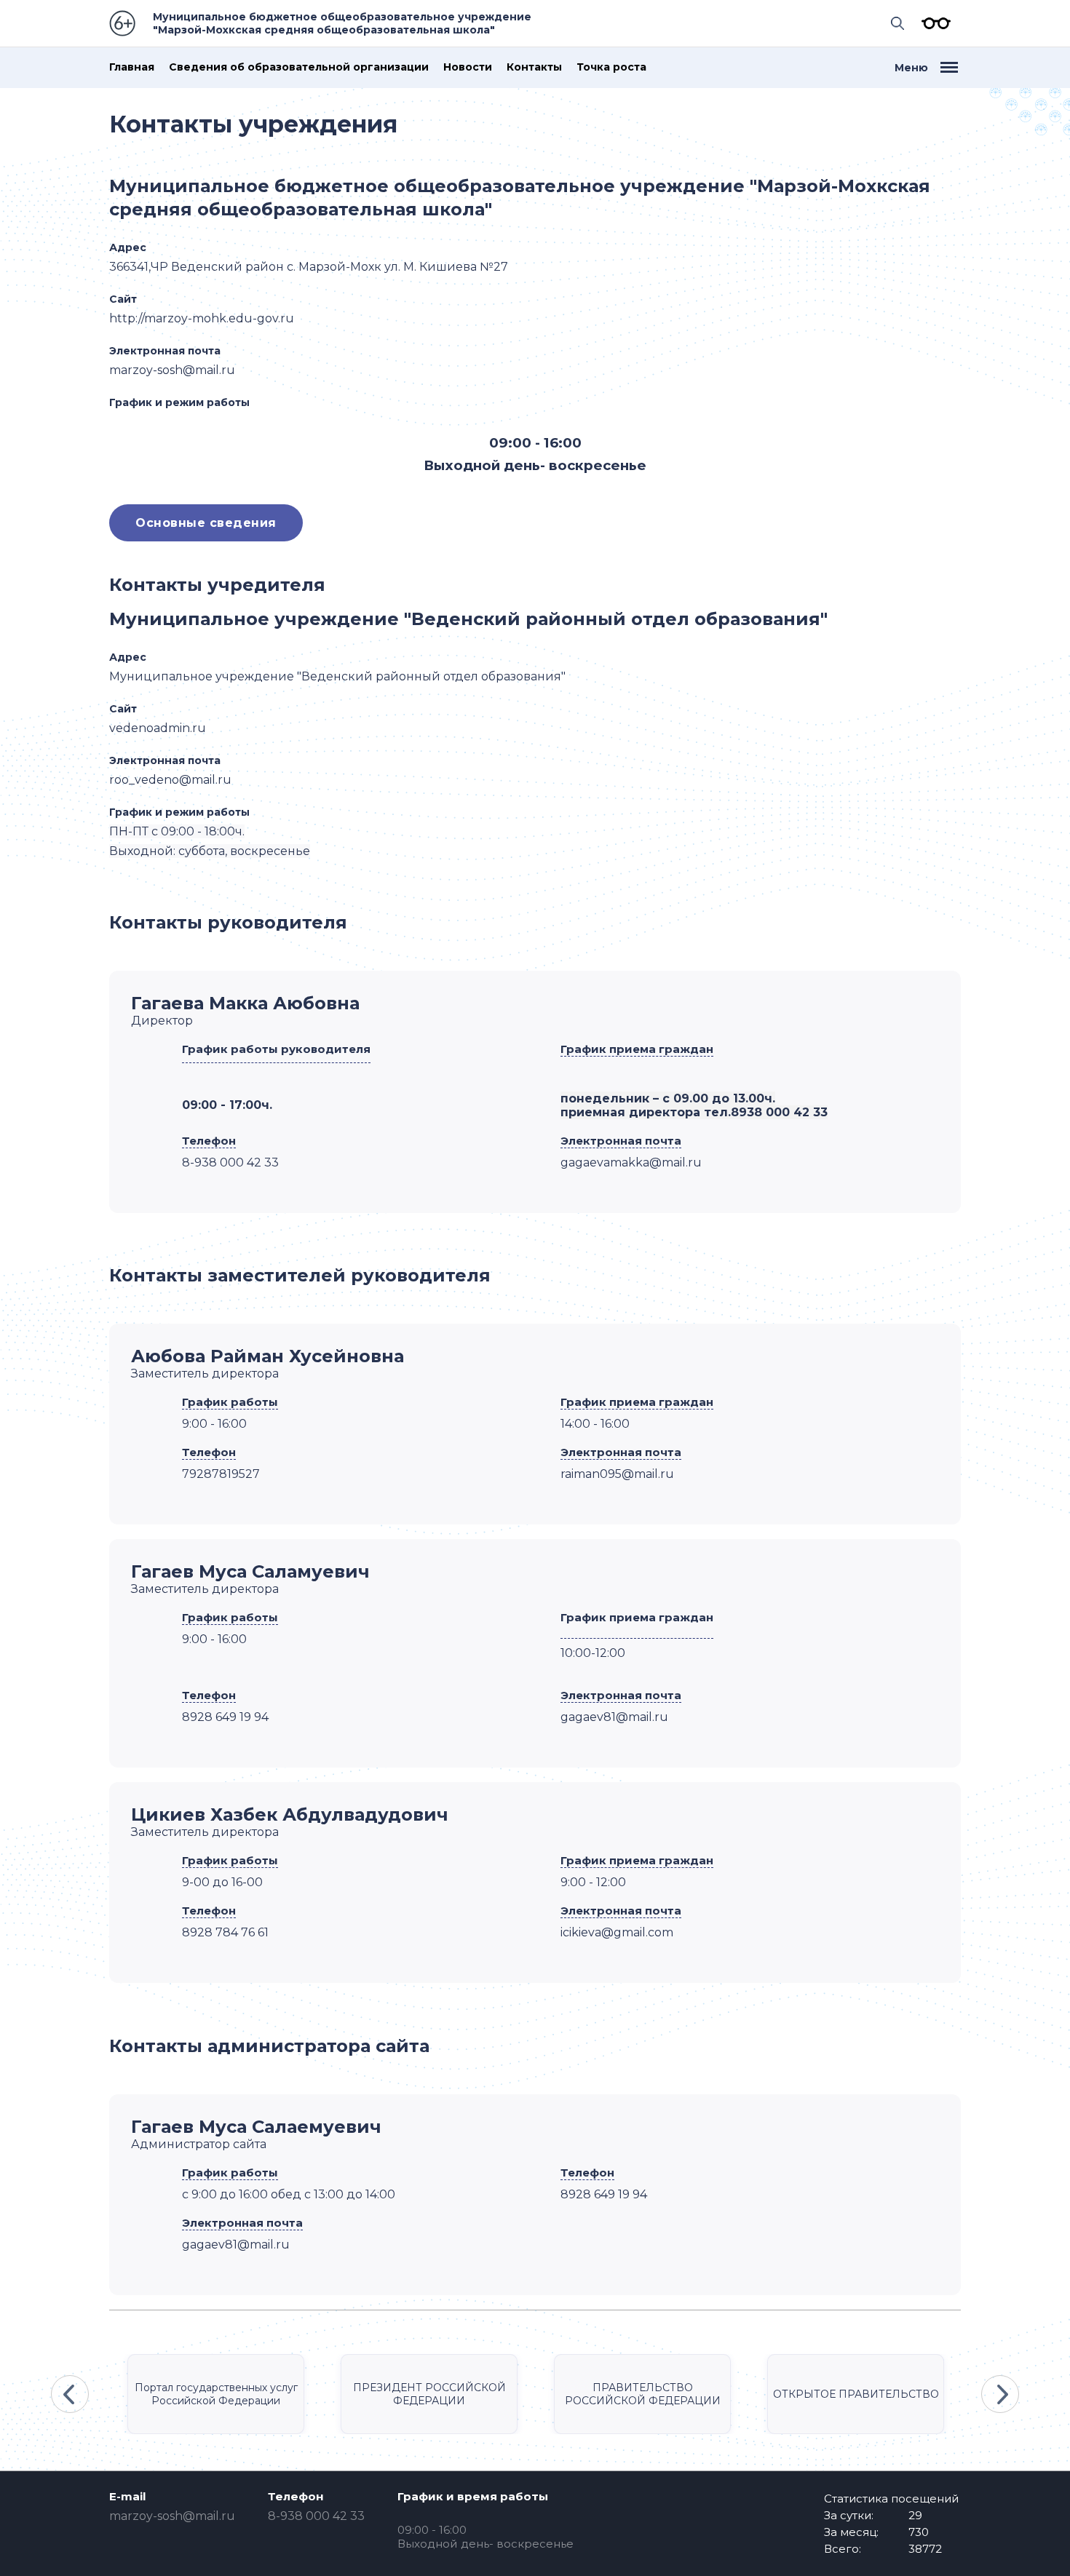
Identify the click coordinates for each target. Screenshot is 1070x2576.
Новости (468, 67)
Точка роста (611, 67)
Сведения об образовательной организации (299, 67)
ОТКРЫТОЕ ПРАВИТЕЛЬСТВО (856, 2394)
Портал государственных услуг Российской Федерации (216, 2394)
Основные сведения (206, 523)
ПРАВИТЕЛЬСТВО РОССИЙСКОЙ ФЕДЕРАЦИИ (643, 2394)
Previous (70, 2394)
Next (1000, 2394)
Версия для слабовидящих (932, 23)
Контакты (534, 67)
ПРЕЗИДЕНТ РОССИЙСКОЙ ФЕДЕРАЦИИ (429, 2394)
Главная (132, 67)
